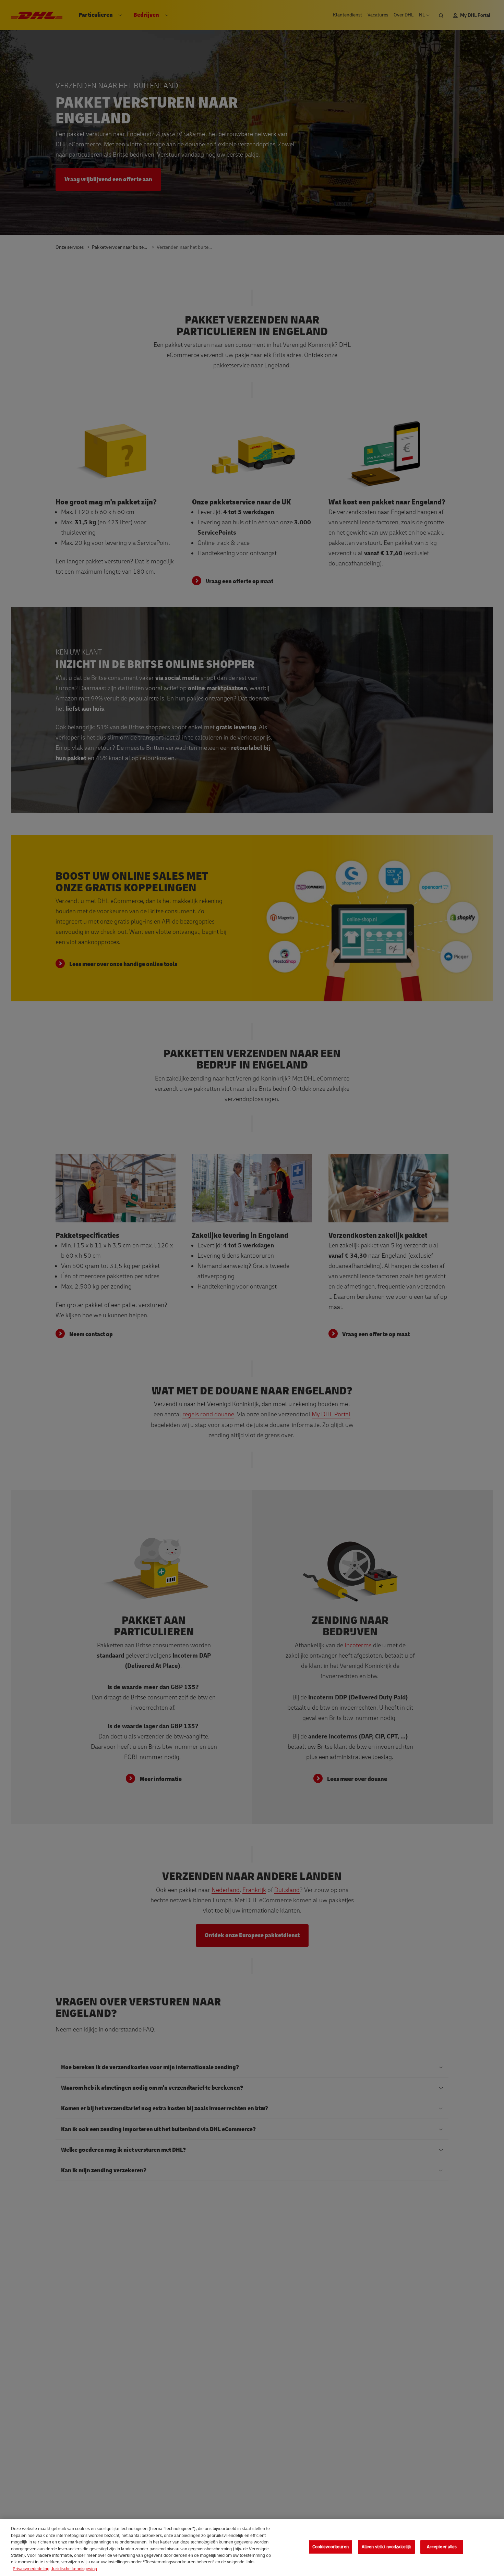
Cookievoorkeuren (331, 2547)
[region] (252, 2547)
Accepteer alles (442, 2547)
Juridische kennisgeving (74, 2569)
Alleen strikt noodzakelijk (386, 2547)
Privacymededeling (31, 2569)
